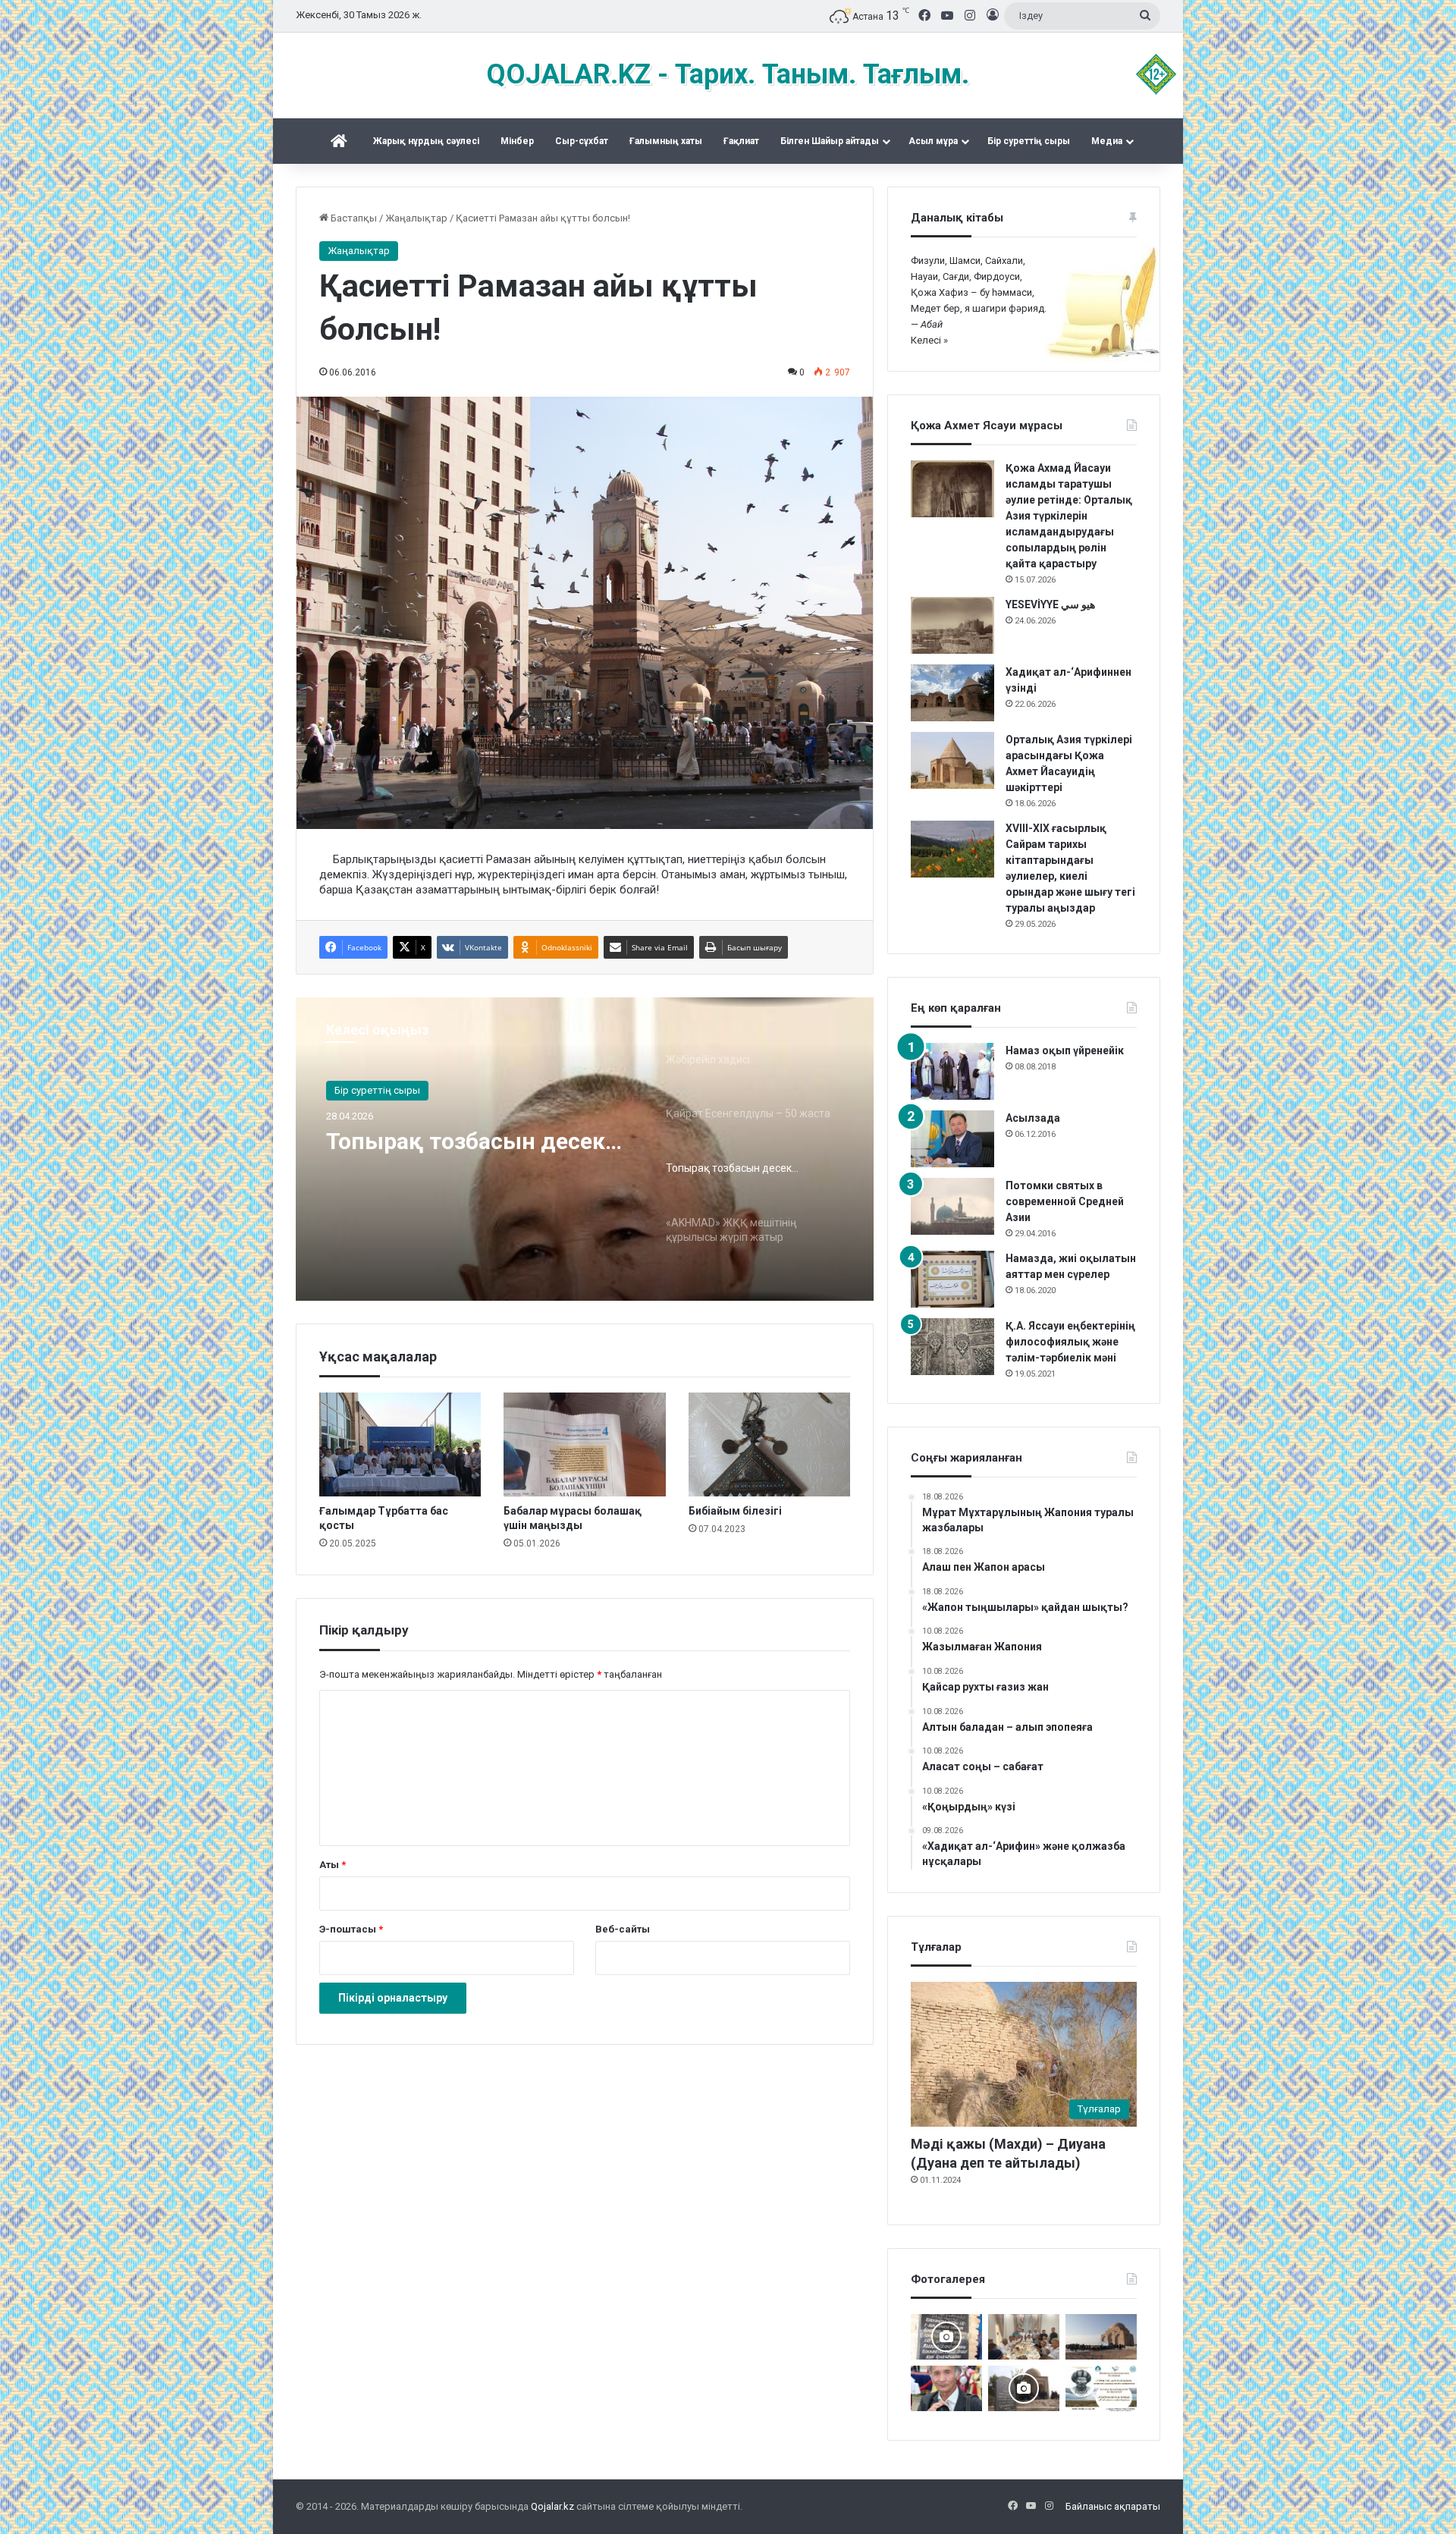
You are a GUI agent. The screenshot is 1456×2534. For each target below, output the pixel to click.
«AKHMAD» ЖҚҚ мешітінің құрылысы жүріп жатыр (472, 1155)
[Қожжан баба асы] (946, 2337)
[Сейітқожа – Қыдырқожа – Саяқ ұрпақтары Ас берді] (1024, 2337)
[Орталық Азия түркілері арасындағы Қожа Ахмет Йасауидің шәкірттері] (952, 760)
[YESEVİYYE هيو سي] (952, 625)
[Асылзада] (952, 1139)
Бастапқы (353, 218)
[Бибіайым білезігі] (769, 1444)
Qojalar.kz (552, 2506)
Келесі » (929, 340)
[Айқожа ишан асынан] (1101, 2337)
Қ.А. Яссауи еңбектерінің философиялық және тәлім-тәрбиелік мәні (1070, 1342)
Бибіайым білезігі (735, 1511)
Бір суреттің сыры (1029, 141)
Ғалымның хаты (666, 141)
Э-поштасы (351, 1929)
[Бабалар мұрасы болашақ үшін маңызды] (584, 1444)
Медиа (1107, 141)
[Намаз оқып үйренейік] (952, 1071)
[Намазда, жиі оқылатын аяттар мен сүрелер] (952, 1279)
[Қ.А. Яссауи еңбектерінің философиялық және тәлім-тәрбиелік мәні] (952, 1347)
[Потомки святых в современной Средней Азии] (952, 1206)
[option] (585, 1149)
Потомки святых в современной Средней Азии (1065, 1201)
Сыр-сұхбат (582, 141)
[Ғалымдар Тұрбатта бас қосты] (400, 1444)
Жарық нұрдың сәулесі (426, 141)
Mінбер (517, 141)
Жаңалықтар (416, 218)
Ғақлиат (741, 141)
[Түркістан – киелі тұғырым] (1101, 2388)
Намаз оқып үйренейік (1065, 1050)
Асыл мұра (933, 141)
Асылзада (1033, 1118)
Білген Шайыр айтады (830, 141)
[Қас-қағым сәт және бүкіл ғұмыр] (946, 2388)
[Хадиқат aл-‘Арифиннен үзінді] (952, 693)
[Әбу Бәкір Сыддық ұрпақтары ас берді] (1024, 2388)
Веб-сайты (623, 1929)
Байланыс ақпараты (1113, 2506)
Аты (333, 1865)
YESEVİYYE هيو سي (1050, 604)
